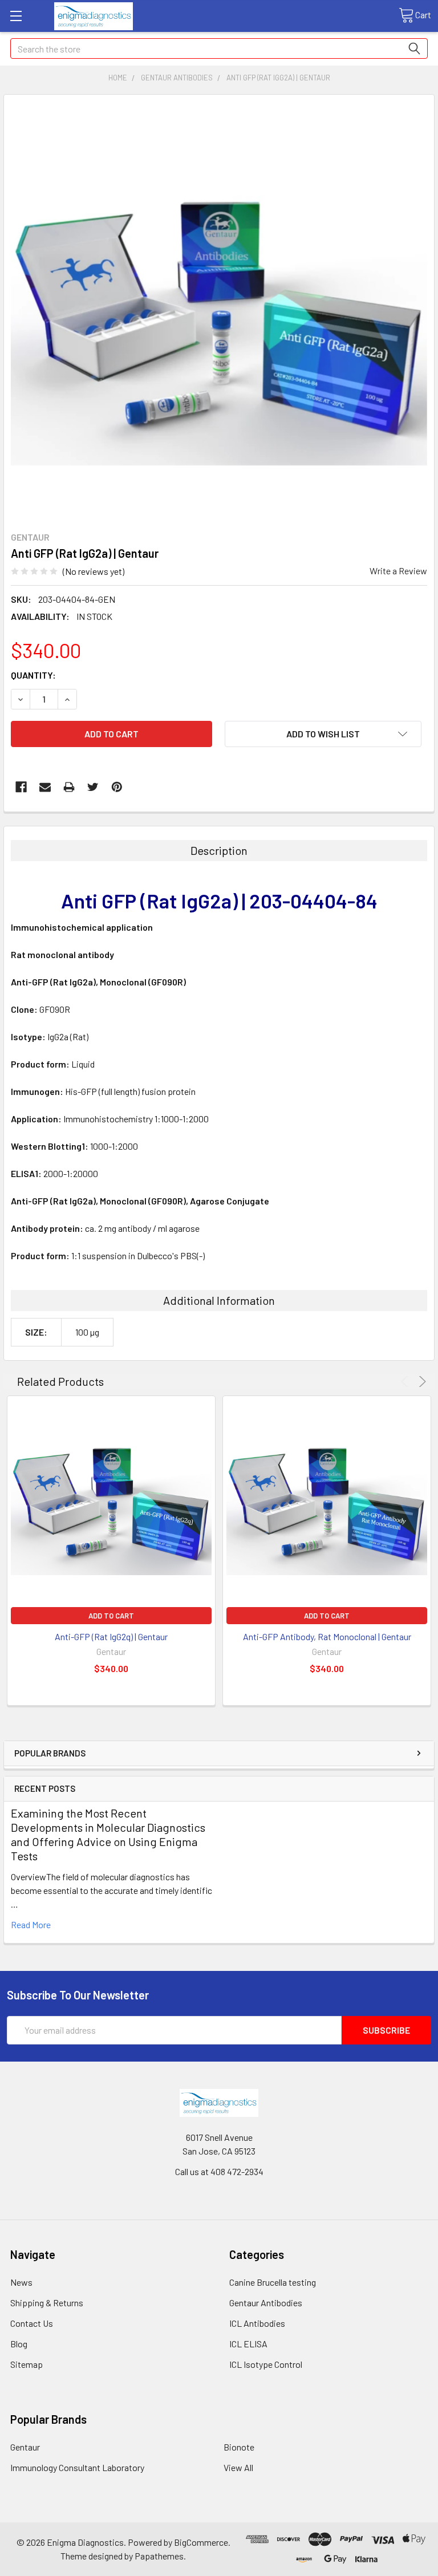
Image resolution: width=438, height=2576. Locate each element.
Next (421, 1382)
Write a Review (398, 571)
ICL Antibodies (257, 2323)
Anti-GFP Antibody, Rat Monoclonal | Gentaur (327, 1636)
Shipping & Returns (47, 2303)
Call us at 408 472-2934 (219, 2171)
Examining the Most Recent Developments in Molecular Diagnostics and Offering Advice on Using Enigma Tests (108, 1834)
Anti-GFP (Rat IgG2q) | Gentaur (111, 1636)
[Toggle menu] (16, 16)
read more (31, 1924)
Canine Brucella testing (273, 2282)
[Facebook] (21, 787)
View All (238, 2467)
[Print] (69, 787)
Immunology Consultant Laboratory (77, 2467)
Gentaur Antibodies (266, 2303)
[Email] (45, 787)
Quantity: (33, 675)
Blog (19, 2344)
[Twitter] (93, 787)
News (21, 2282)
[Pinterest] (117, 787)
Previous (406, 1382)
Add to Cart (111, 1616)
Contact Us (32, 2323)
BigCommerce (201, 2542)
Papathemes (159, 2556)
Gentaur (25, 2447)
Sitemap (27, 2364)
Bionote (239, 2447)
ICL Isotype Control (266, 2364)
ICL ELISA (248, 2344)
